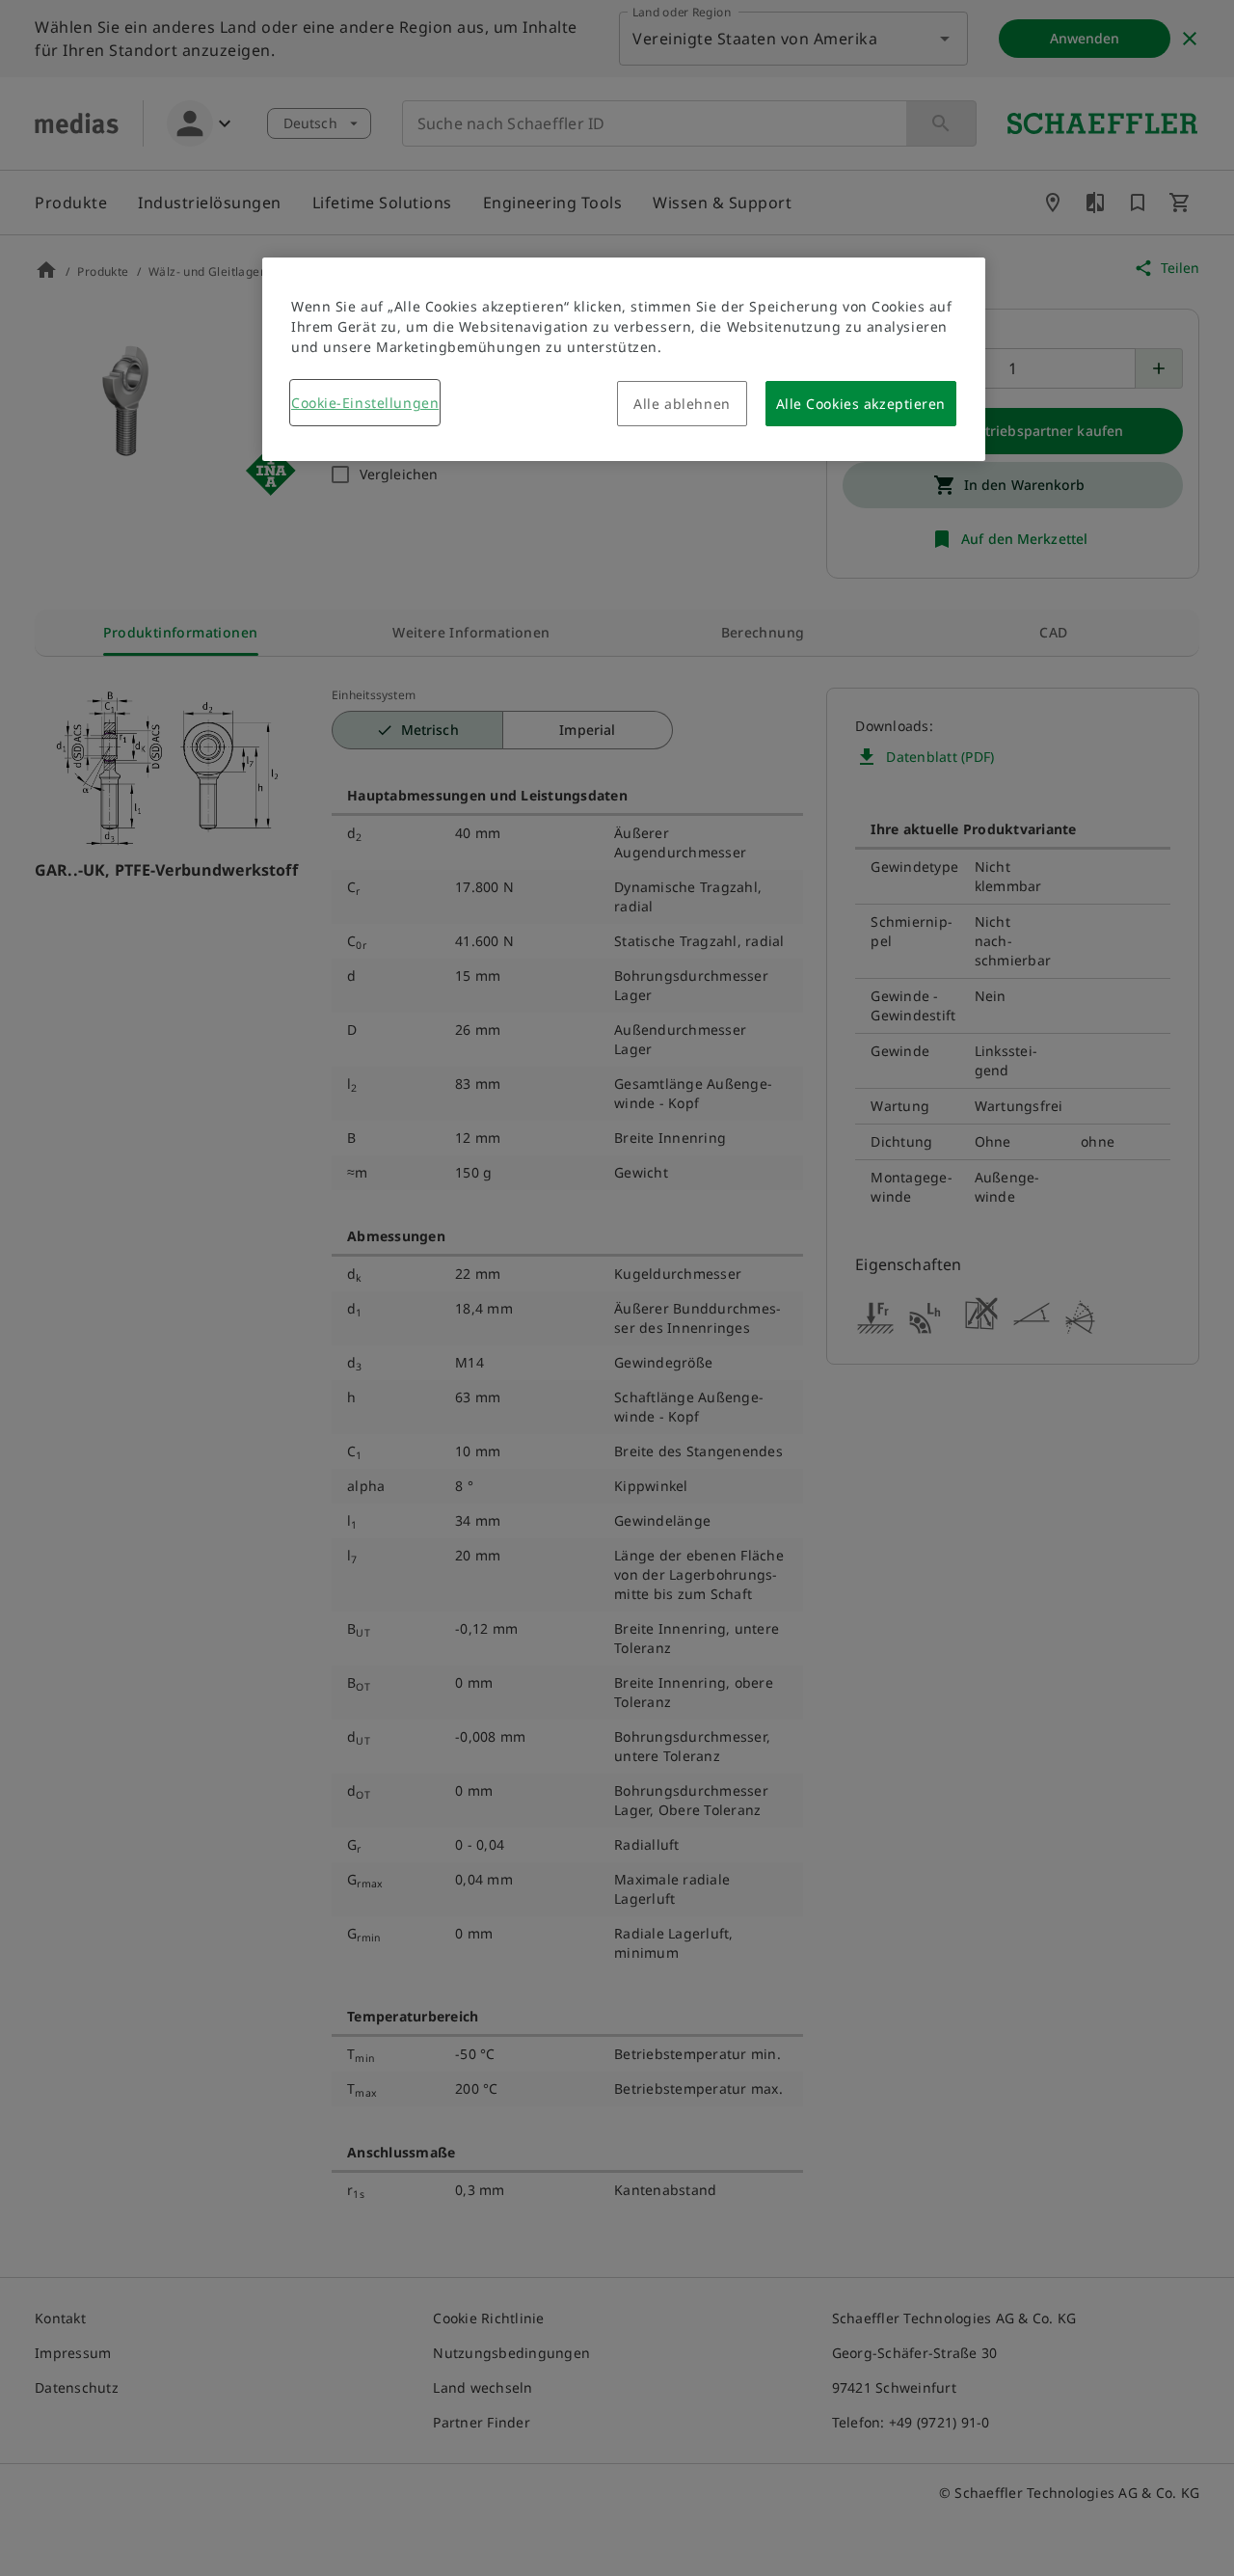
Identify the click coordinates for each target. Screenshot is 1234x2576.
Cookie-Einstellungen (365, 403)
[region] (624, 359)
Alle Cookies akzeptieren (861, 404)
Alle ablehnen (682, 404)
